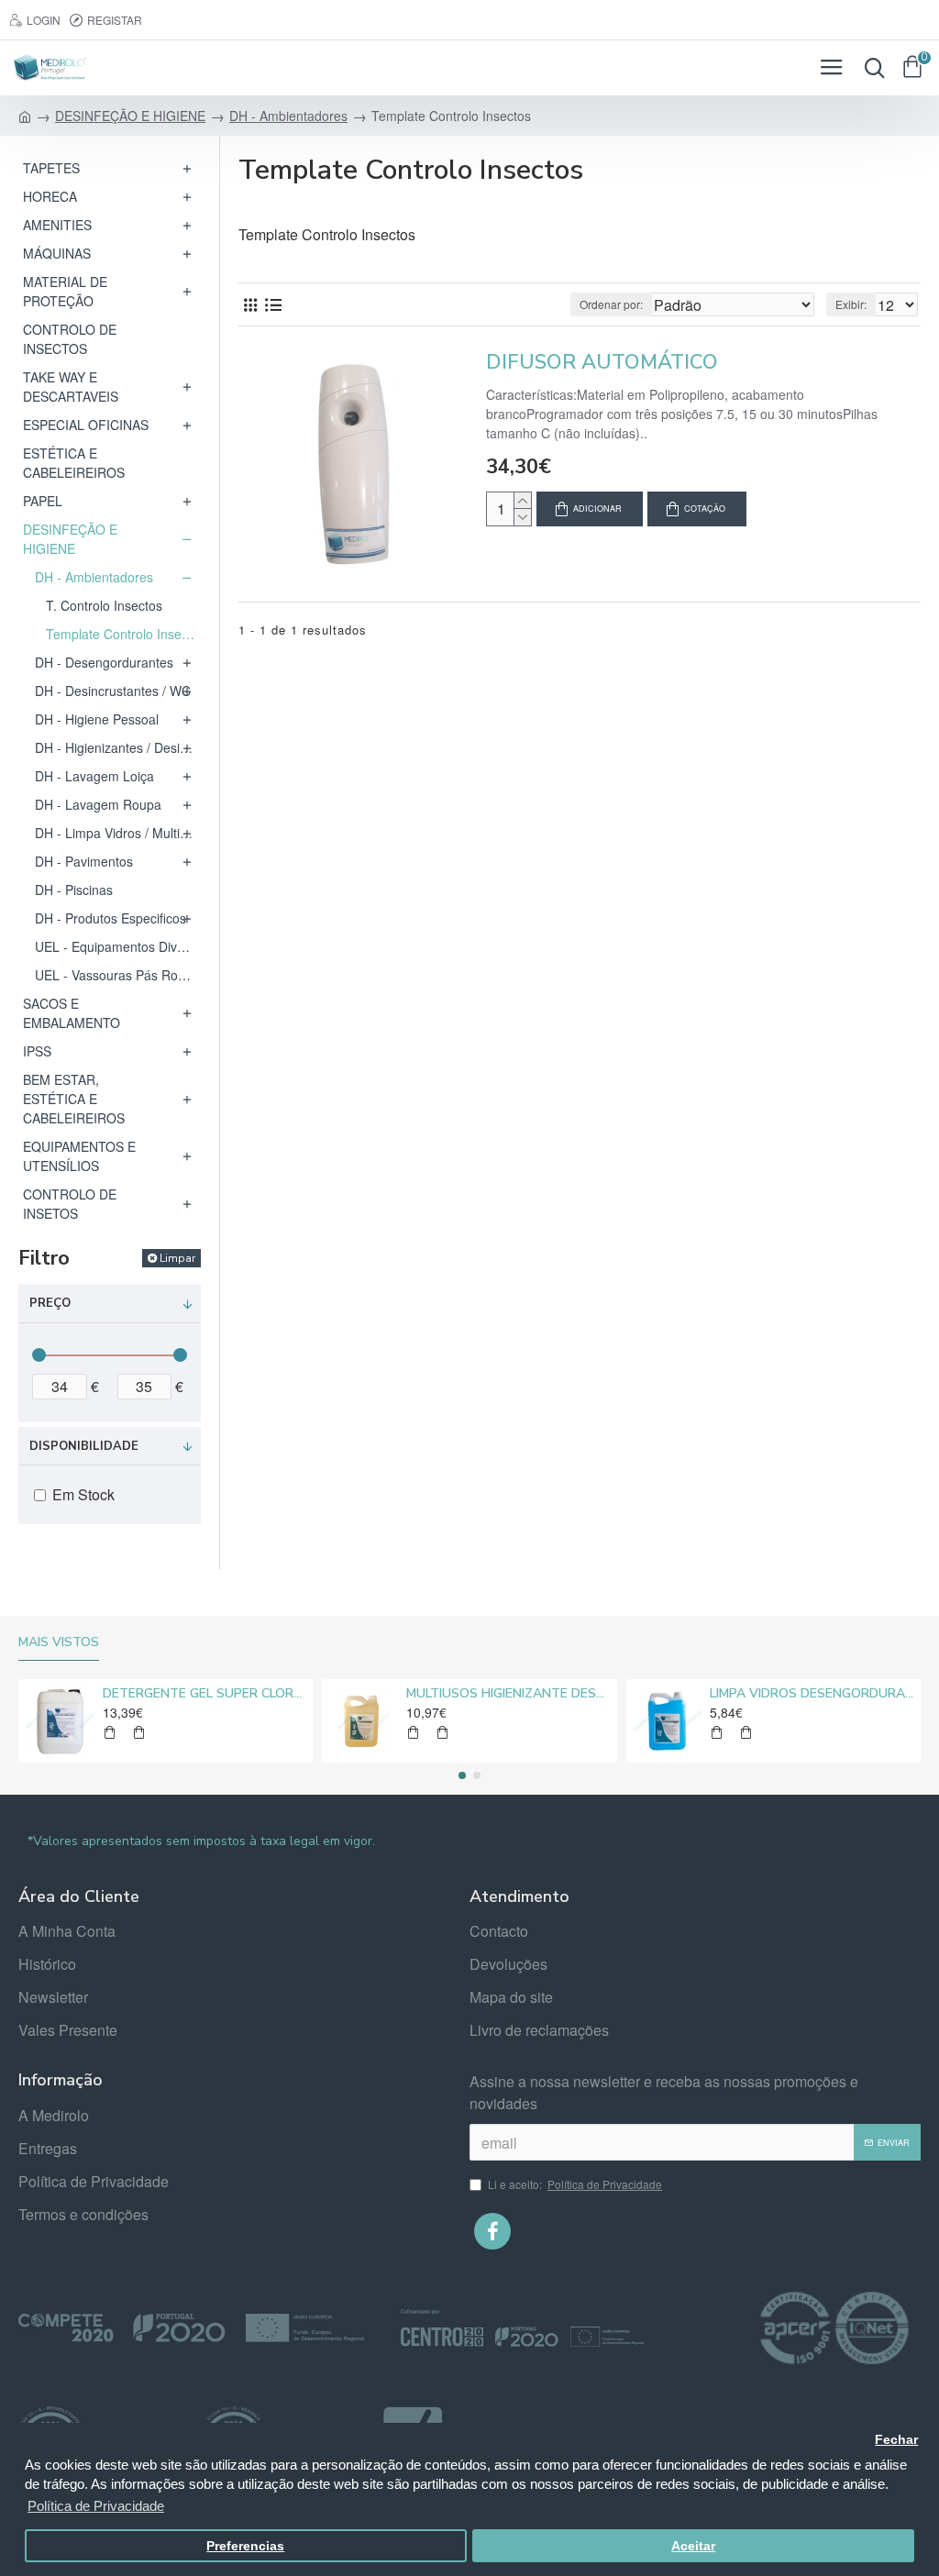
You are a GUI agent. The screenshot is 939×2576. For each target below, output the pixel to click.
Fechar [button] (896, 2440)
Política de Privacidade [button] (96, 2506)
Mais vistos (59, 1642)
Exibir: (851, 304)
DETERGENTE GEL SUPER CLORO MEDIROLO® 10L (204, 1694)
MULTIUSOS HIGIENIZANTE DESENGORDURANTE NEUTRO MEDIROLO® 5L (508, 1694)
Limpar (177, 1258)
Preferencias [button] (245, 2546)
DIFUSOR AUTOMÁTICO (602, 363)
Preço (50, 1303)
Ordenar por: (611, 304)
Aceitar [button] (693, 2546)
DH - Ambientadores (288, 116)
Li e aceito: (575, 2184)
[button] (462, 1775)
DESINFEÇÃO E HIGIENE (130, 116)
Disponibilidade (84, 1446)
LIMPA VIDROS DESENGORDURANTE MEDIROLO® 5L (812, 1694)
